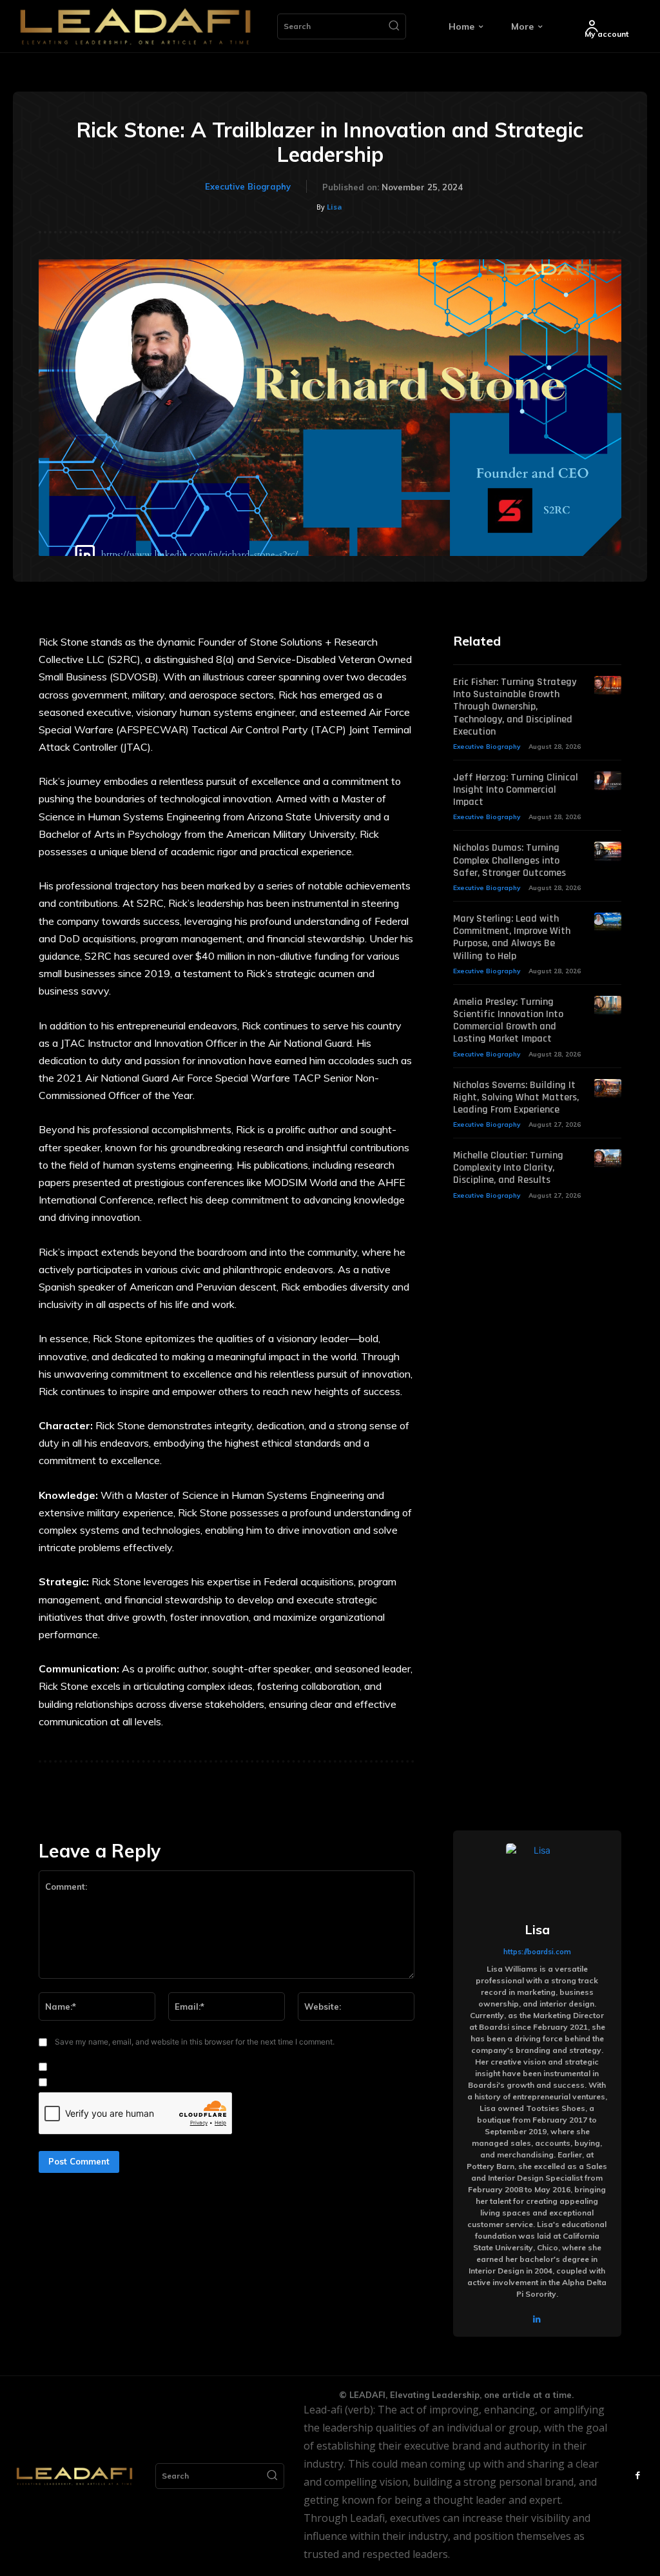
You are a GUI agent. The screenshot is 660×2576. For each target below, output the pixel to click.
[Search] (394, 26)
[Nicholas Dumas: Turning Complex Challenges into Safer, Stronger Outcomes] (608, 851)
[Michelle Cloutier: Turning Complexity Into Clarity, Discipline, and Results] (608, 1159)
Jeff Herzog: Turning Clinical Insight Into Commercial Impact (516, 790)
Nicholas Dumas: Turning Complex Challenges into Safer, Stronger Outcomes (510, 860)
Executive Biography (248, 186)
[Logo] (135, 26)
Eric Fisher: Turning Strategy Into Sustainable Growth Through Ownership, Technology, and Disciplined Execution (515, 707)
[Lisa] (537, 1874)
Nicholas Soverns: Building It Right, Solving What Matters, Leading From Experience (516, 1097)
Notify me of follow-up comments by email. (139, 2067)
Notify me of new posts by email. (118, 2083)
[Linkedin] (537, 2317)
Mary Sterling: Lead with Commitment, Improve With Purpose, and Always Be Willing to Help (512, 937)
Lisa (335, 207)
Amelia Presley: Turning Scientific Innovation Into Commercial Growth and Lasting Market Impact (508, 1021)
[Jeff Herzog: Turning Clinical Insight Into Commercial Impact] (608, 781)
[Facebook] (637, 2476)
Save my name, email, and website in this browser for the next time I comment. (195, 2042)
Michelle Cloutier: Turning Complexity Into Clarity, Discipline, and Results (508, 1168)
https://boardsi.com (537, 1952)
